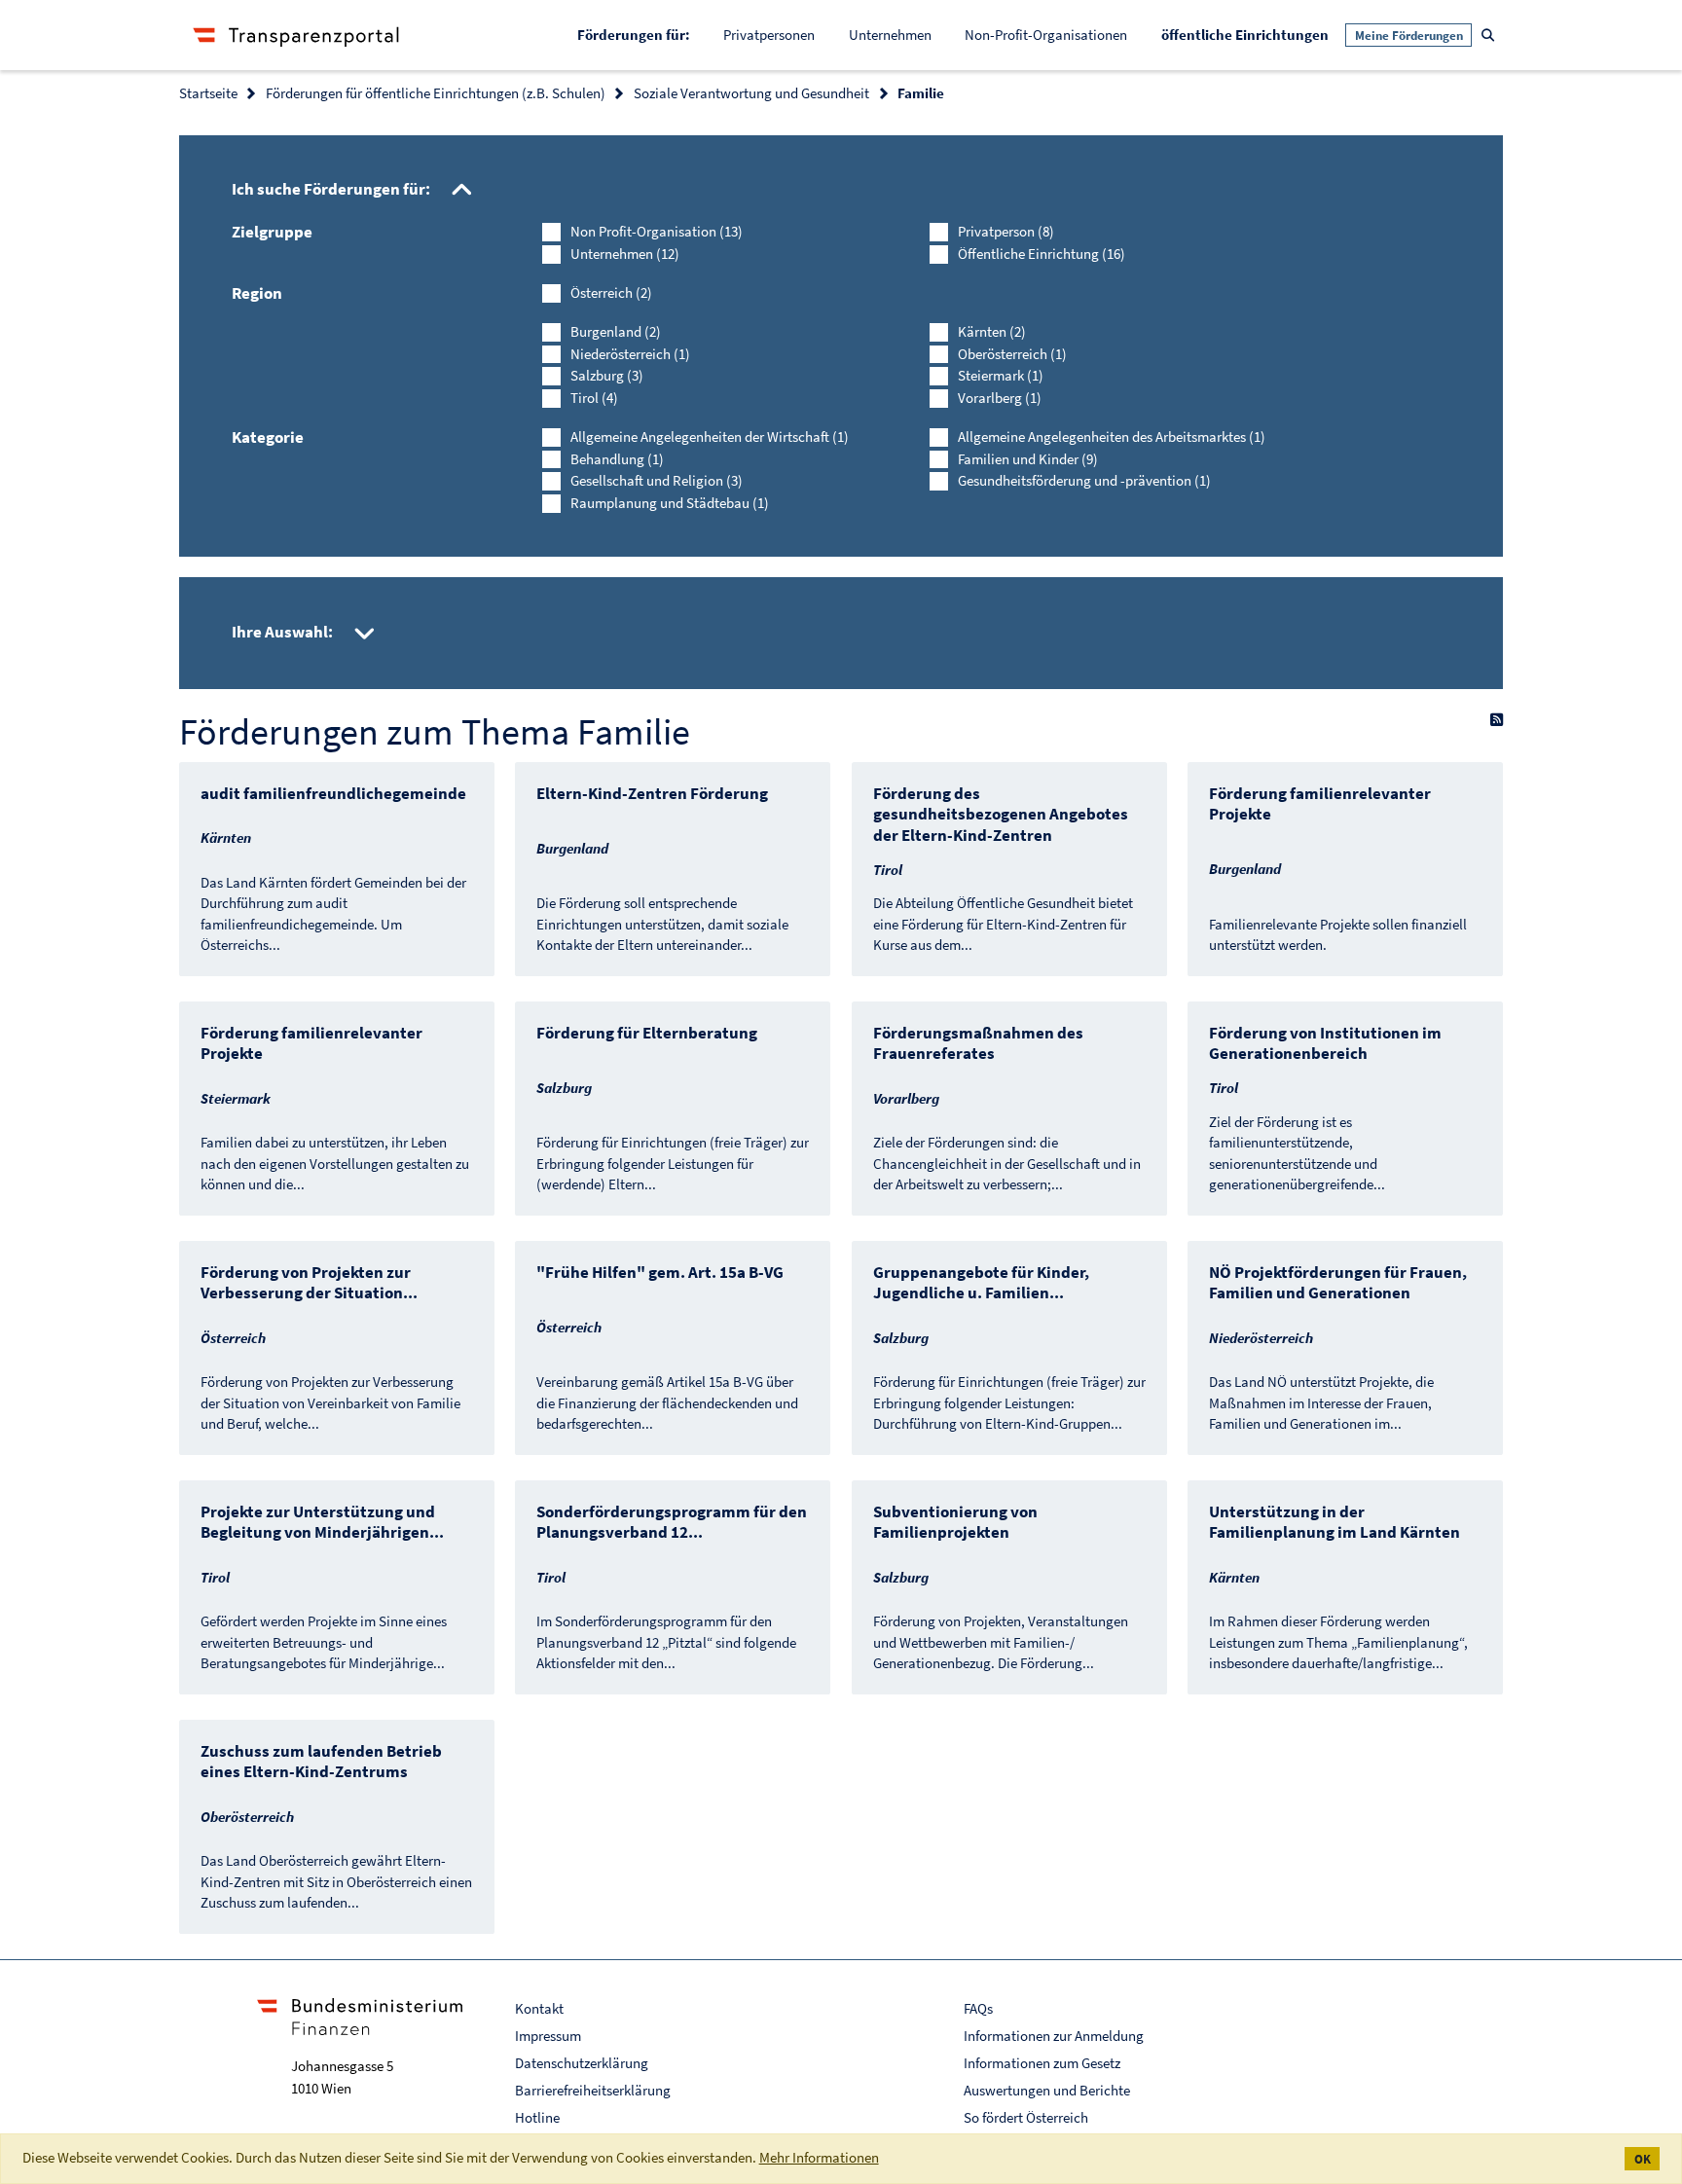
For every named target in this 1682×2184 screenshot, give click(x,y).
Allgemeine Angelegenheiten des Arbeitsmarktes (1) (1112, 437)
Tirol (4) (594, 398)
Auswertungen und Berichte (1047, 2090)
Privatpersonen (769, 35)
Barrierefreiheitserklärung (593, 2090)
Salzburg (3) (607, 375)
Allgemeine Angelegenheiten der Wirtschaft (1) (710, 437)
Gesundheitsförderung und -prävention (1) (1084, 480)
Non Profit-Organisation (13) (657, 231)
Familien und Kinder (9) (1028, 459)
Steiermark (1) (1001, 375)
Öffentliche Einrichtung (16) (1042, 254)
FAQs (978, 2008)
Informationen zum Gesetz (1042, 2063)
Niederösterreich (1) (630, 354)
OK (1643, 2159)
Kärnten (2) (992, 331)
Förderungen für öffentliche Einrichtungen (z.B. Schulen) (436, 93)
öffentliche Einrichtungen (1253, 34)
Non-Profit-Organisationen (1046, 35)
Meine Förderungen (1409, 36)
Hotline (537, 2117)
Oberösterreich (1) (1012, 354)
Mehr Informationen (819, 2157)
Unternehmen (890, 35)
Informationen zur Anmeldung (1054, 2036)
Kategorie (268, 437)
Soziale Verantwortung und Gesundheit (751, 93)
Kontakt (539, 2008)
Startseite (208, 93)
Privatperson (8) (1006, 231)
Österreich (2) (611, 292)
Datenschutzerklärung (582, 2063)
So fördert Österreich (1026, 2117)
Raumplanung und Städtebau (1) (670, 503)
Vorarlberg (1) (1000, 398)
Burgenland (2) (616, 331)
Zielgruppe (272, 232)
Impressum (548, 2036)
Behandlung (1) (617, 459)
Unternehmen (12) (625, 254)
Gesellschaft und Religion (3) (657, 480)
